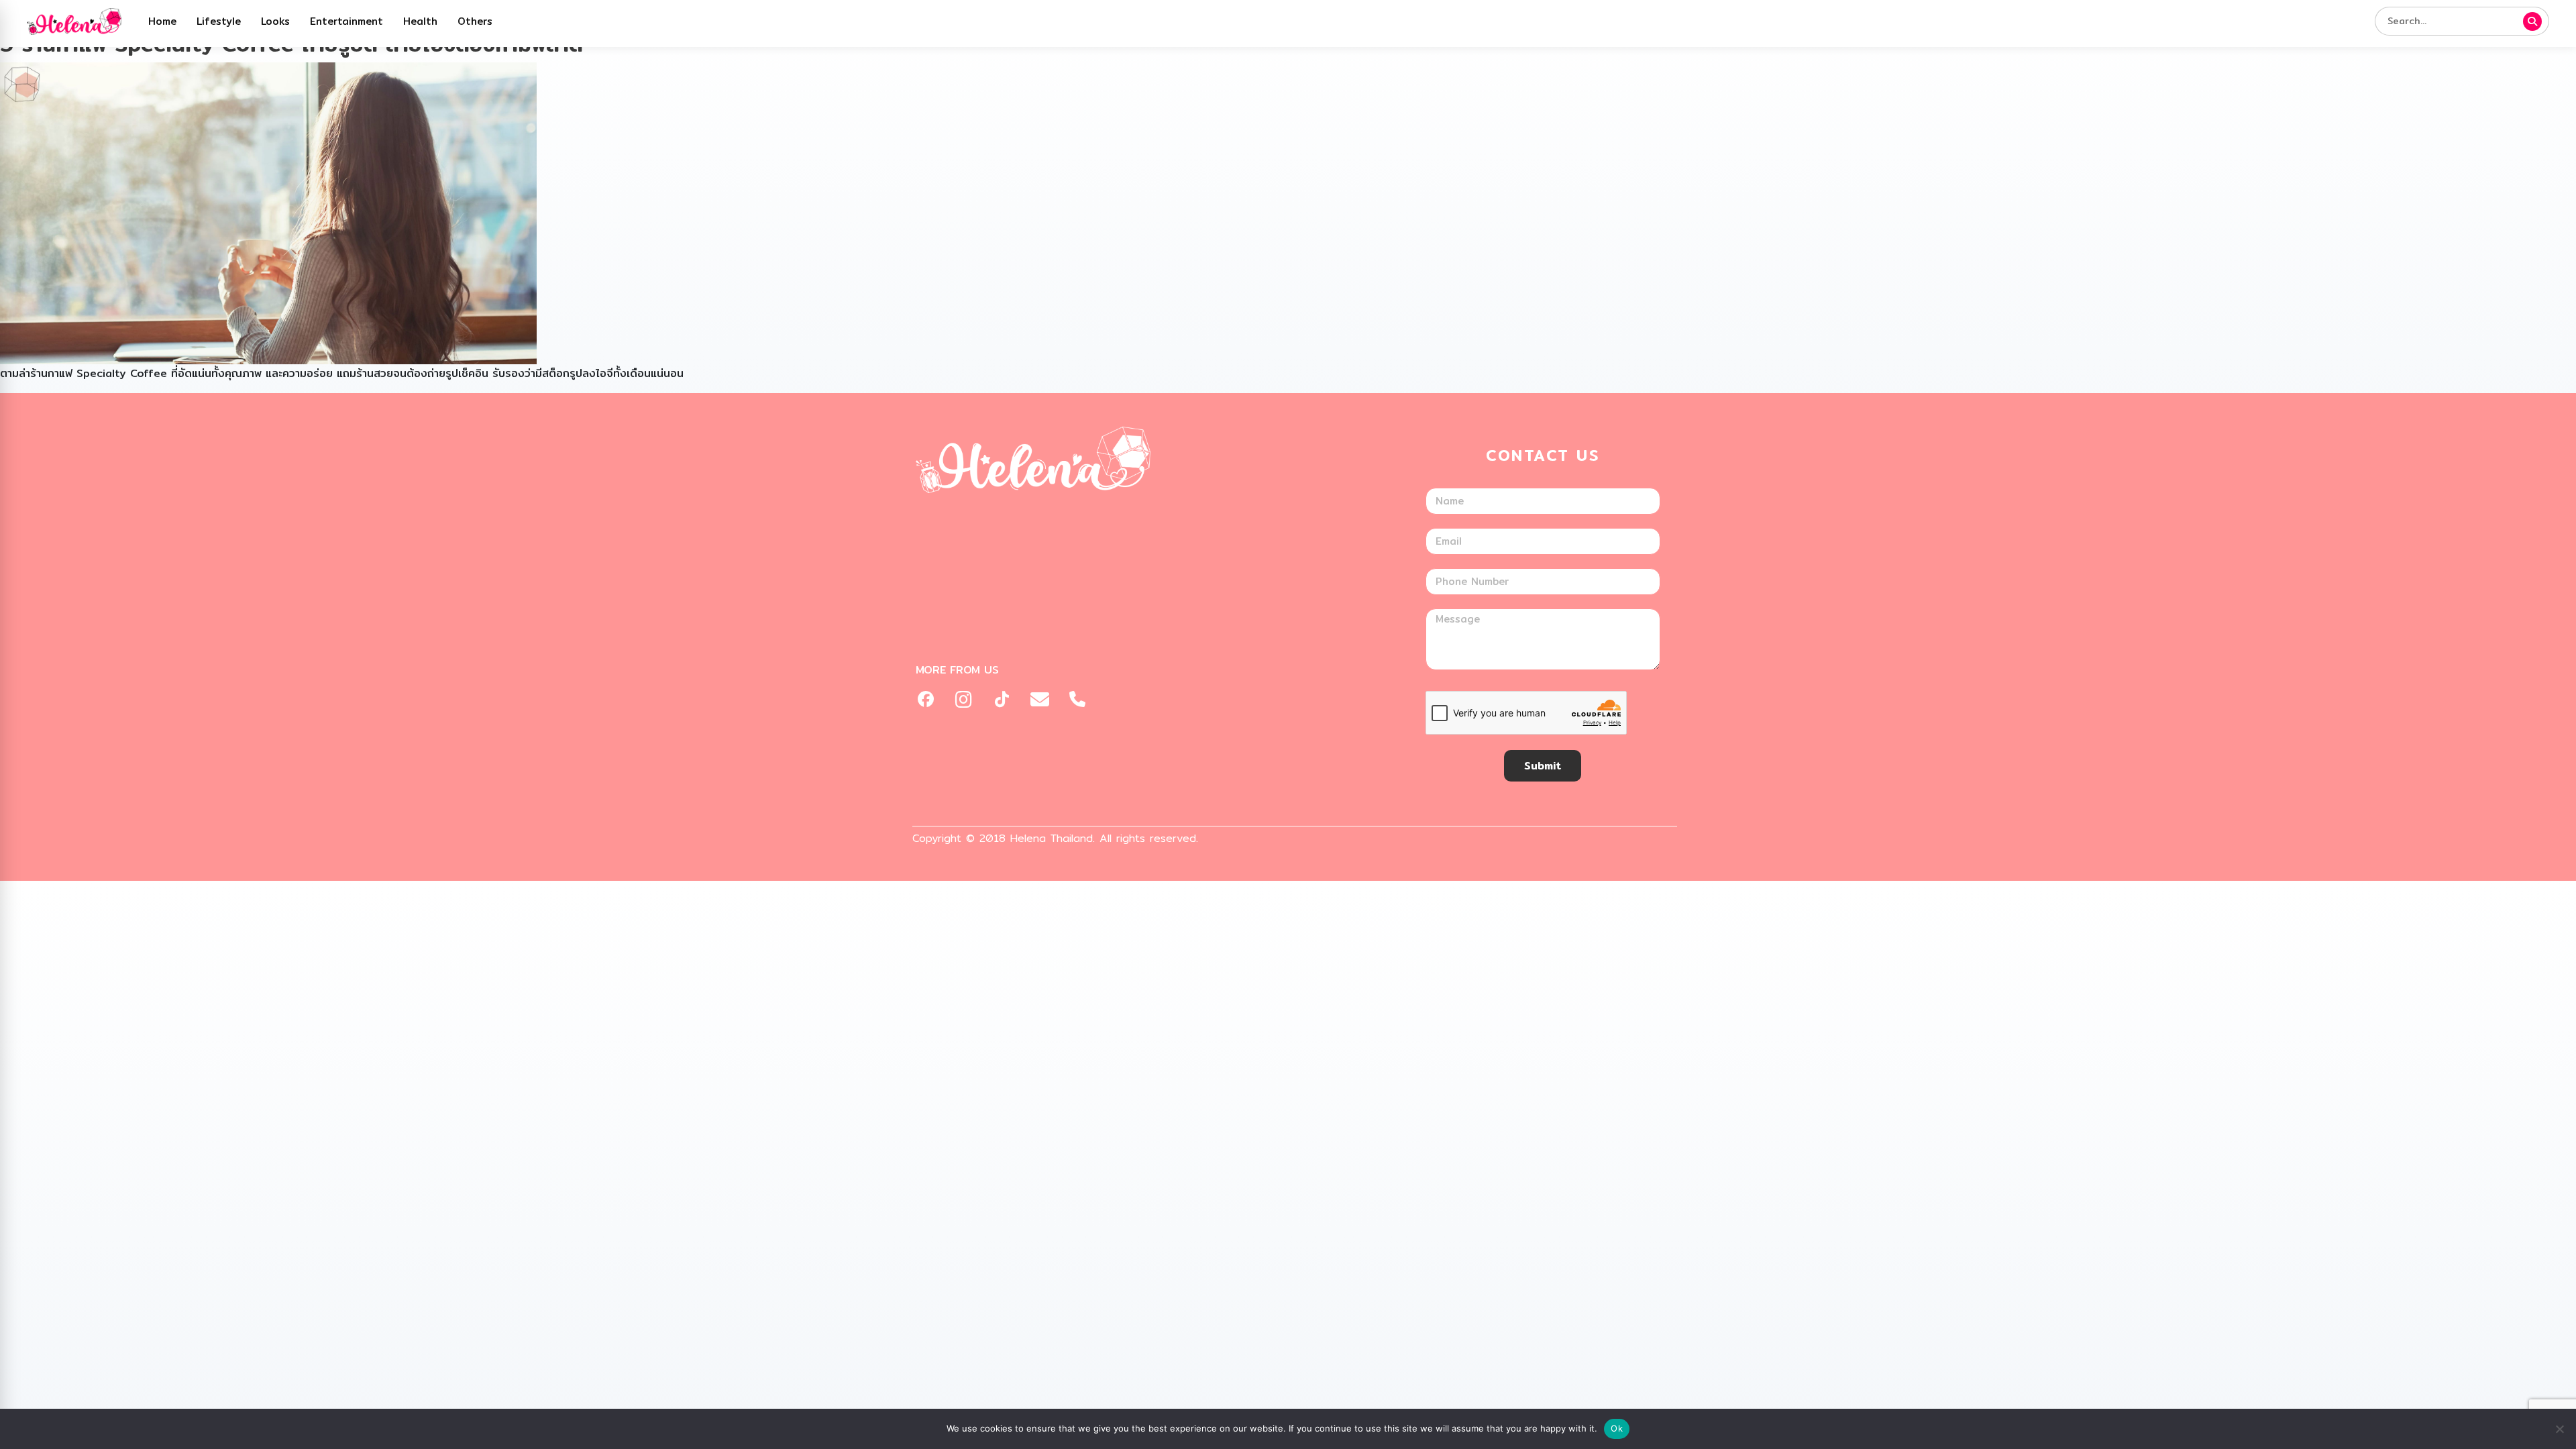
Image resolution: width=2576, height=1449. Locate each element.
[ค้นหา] (2532, 21)
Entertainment (346, 21)
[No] (2559, 1429)
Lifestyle (219, 21)
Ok (1617, 1428)
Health (420, 21)
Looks (275, 21)
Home (162, 21)
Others (475, 21)
